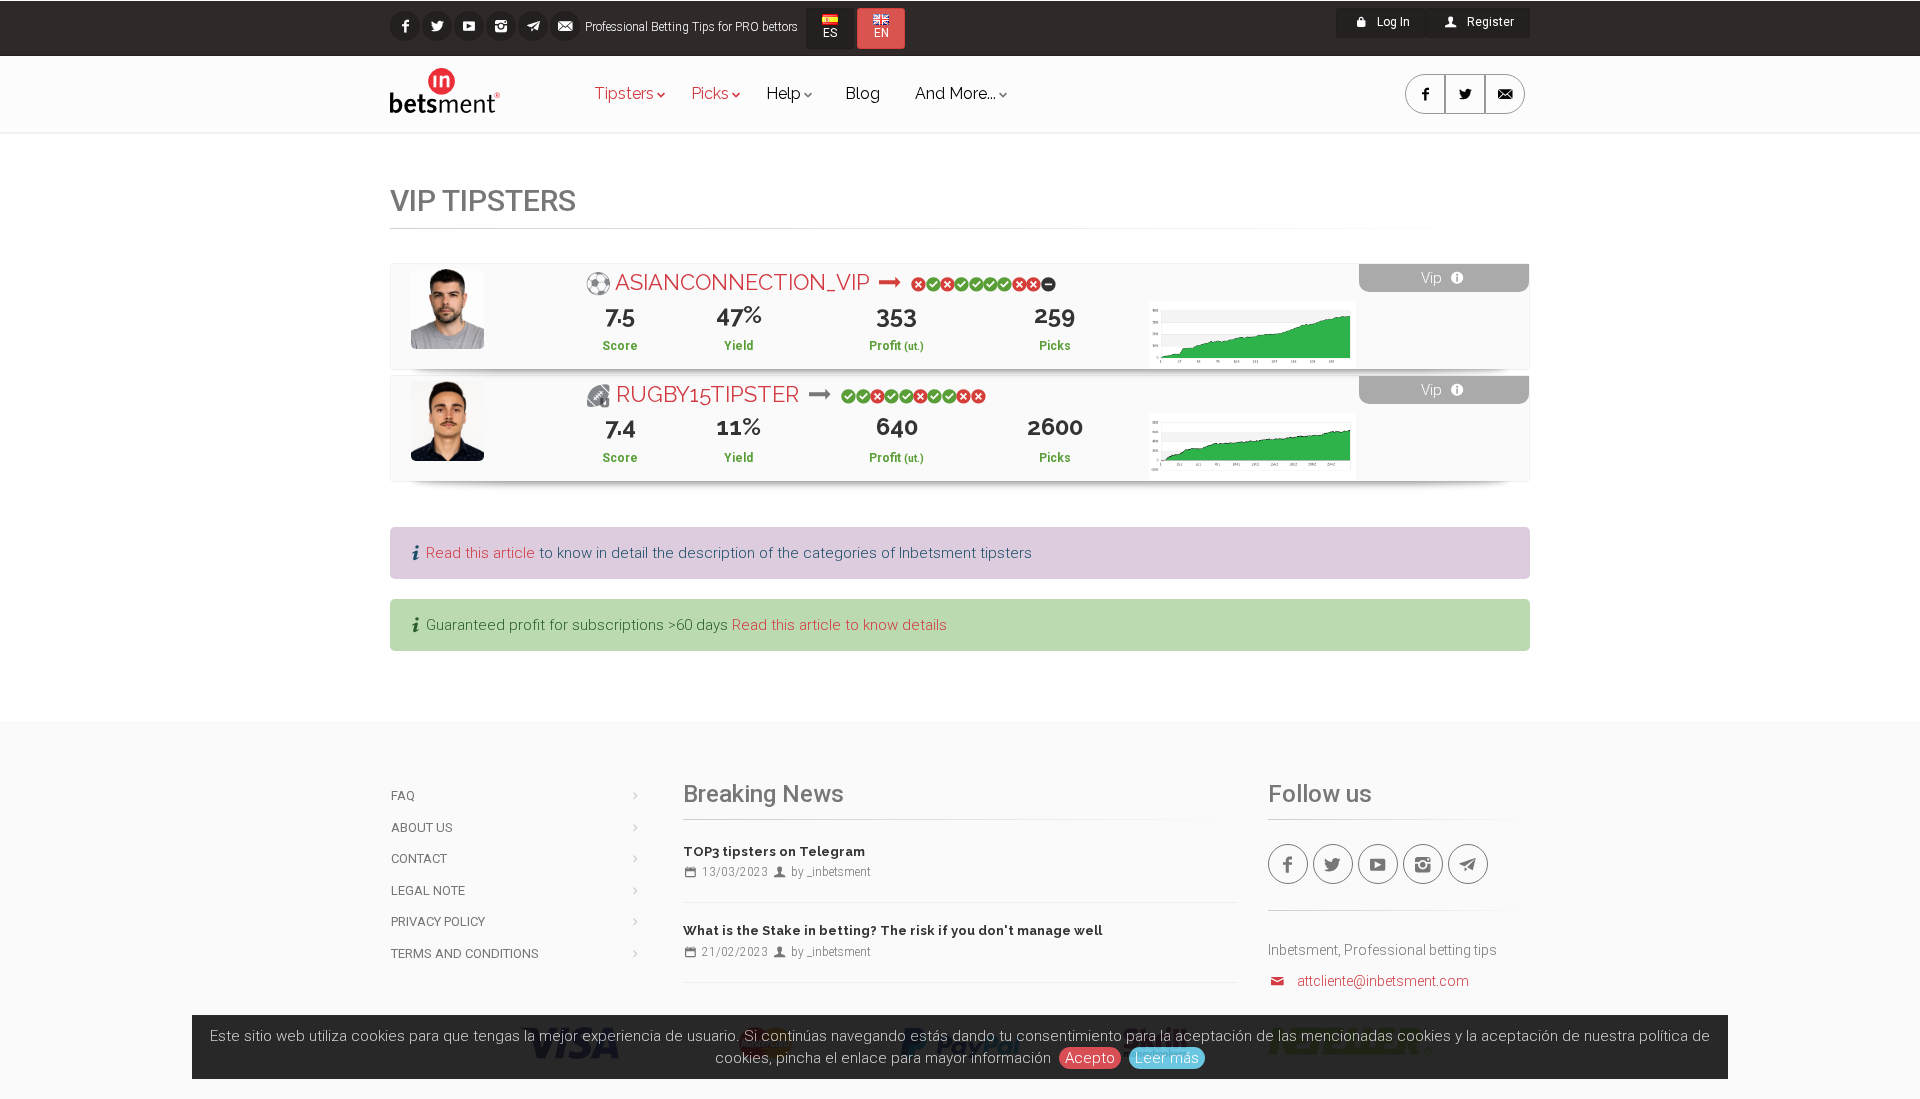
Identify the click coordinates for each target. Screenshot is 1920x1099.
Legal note (428, 890)
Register (1489, 22)
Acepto (1090, 1058)
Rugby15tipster (710, 394)
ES (830, 33)
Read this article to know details (839, 625)
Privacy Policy (438, 921)
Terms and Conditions (465, 953)
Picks (710, 93)
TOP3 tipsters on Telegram (774, 851)
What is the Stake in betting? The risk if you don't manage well (892, 930)
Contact (419, 858)
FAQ (403, 795)
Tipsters (624, 93)
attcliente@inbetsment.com (1383, 981)
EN (881, 33)
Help (783, 93)
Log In (1392, 22)
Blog (862, 93)
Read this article (480, 553)
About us (422, 827)
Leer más (1167, 1058)
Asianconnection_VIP (745, 282)
